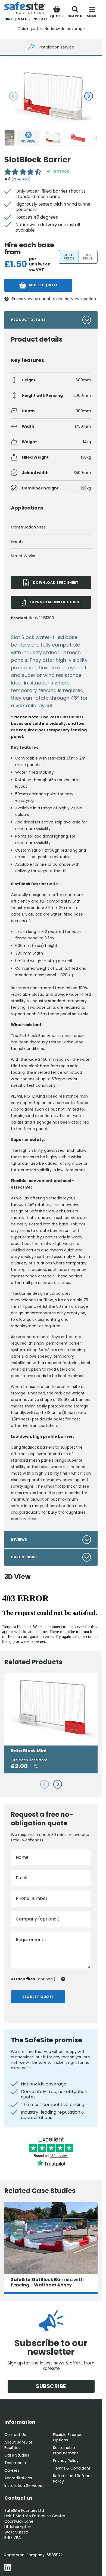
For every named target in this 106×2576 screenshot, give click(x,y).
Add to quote (43, 285)
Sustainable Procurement (66, 2450)
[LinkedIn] (8, 2568)
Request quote (38, 1997)
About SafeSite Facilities (18, 2445)
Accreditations (18, 2478)
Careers (12, 2470)
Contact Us (15, 2435)
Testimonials (16, 2463)
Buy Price (88, 257)
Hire (8, 19)
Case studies (24, 1557)
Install (40, 19)
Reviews (19, 1540)
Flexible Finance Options (68, 2437)
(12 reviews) (21, 179)
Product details (28, 320)
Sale (22, 19)
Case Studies (17, 2455)
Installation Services (23, 2486)
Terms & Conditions (72, 2468)
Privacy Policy (66, 2461)
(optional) (33, 1979)
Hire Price (69, 257)
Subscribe (51, 2386)
